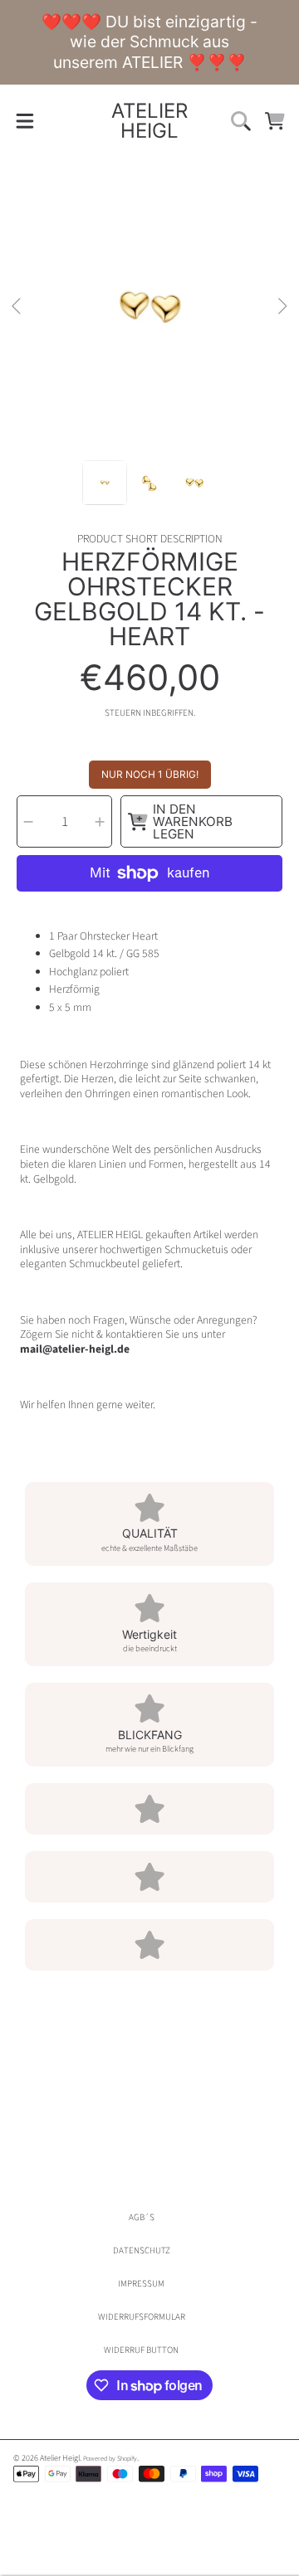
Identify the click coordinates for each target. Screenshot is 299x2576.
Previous (17, 307)
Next (282, 307)
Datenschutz (142, 2250)
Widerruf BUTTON (141, 2350)
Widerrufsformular (142, 2317)
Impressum (141, 2284)
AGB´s (142, 2217)
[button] (25, 121)
